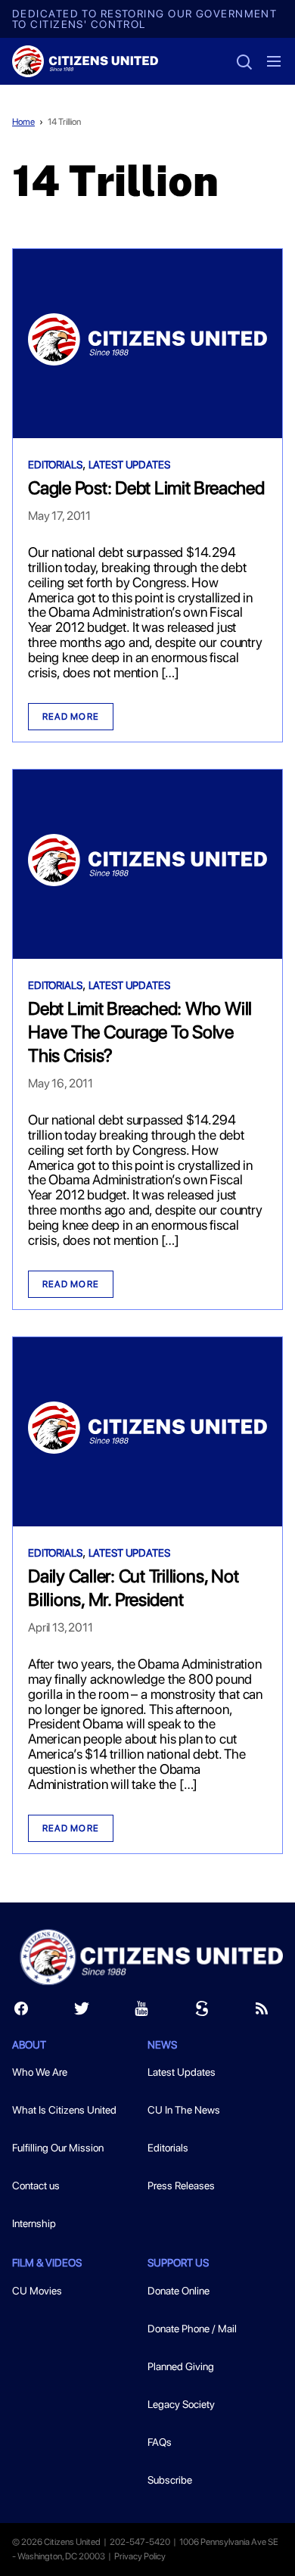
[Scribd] (202, 2012)
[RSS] (262, 2012)
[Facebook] (21, 2012)
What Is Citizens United (64, 2110)
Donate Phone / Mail (192, 2329)
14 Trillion (64, 122)
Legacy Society (181, 2404)
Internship (34, 2223)
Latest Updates (129, 465)
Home (23, 122)
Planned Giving (181, 2366)
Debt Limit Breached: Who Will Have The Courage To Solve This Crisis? (140, 1032)
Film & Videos (47, 2263)
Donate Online (179, 2291)
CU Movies (37, 2291)
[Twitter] (82, 2012)
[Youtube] (141, 2012)
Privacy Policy (140, 2556)
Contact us (36, 2186)
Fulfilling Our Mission (58, 2148)
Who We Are (40, 2072)
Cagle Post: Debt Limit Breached (146, 488)
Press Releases (181, 2186)
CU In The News (184, 2110)
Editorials (55, 465)
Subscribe (170, 2480)
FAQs (160, 2442)
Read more (71, 717)
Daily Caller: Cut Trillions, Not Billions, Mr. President (133, 1588)
